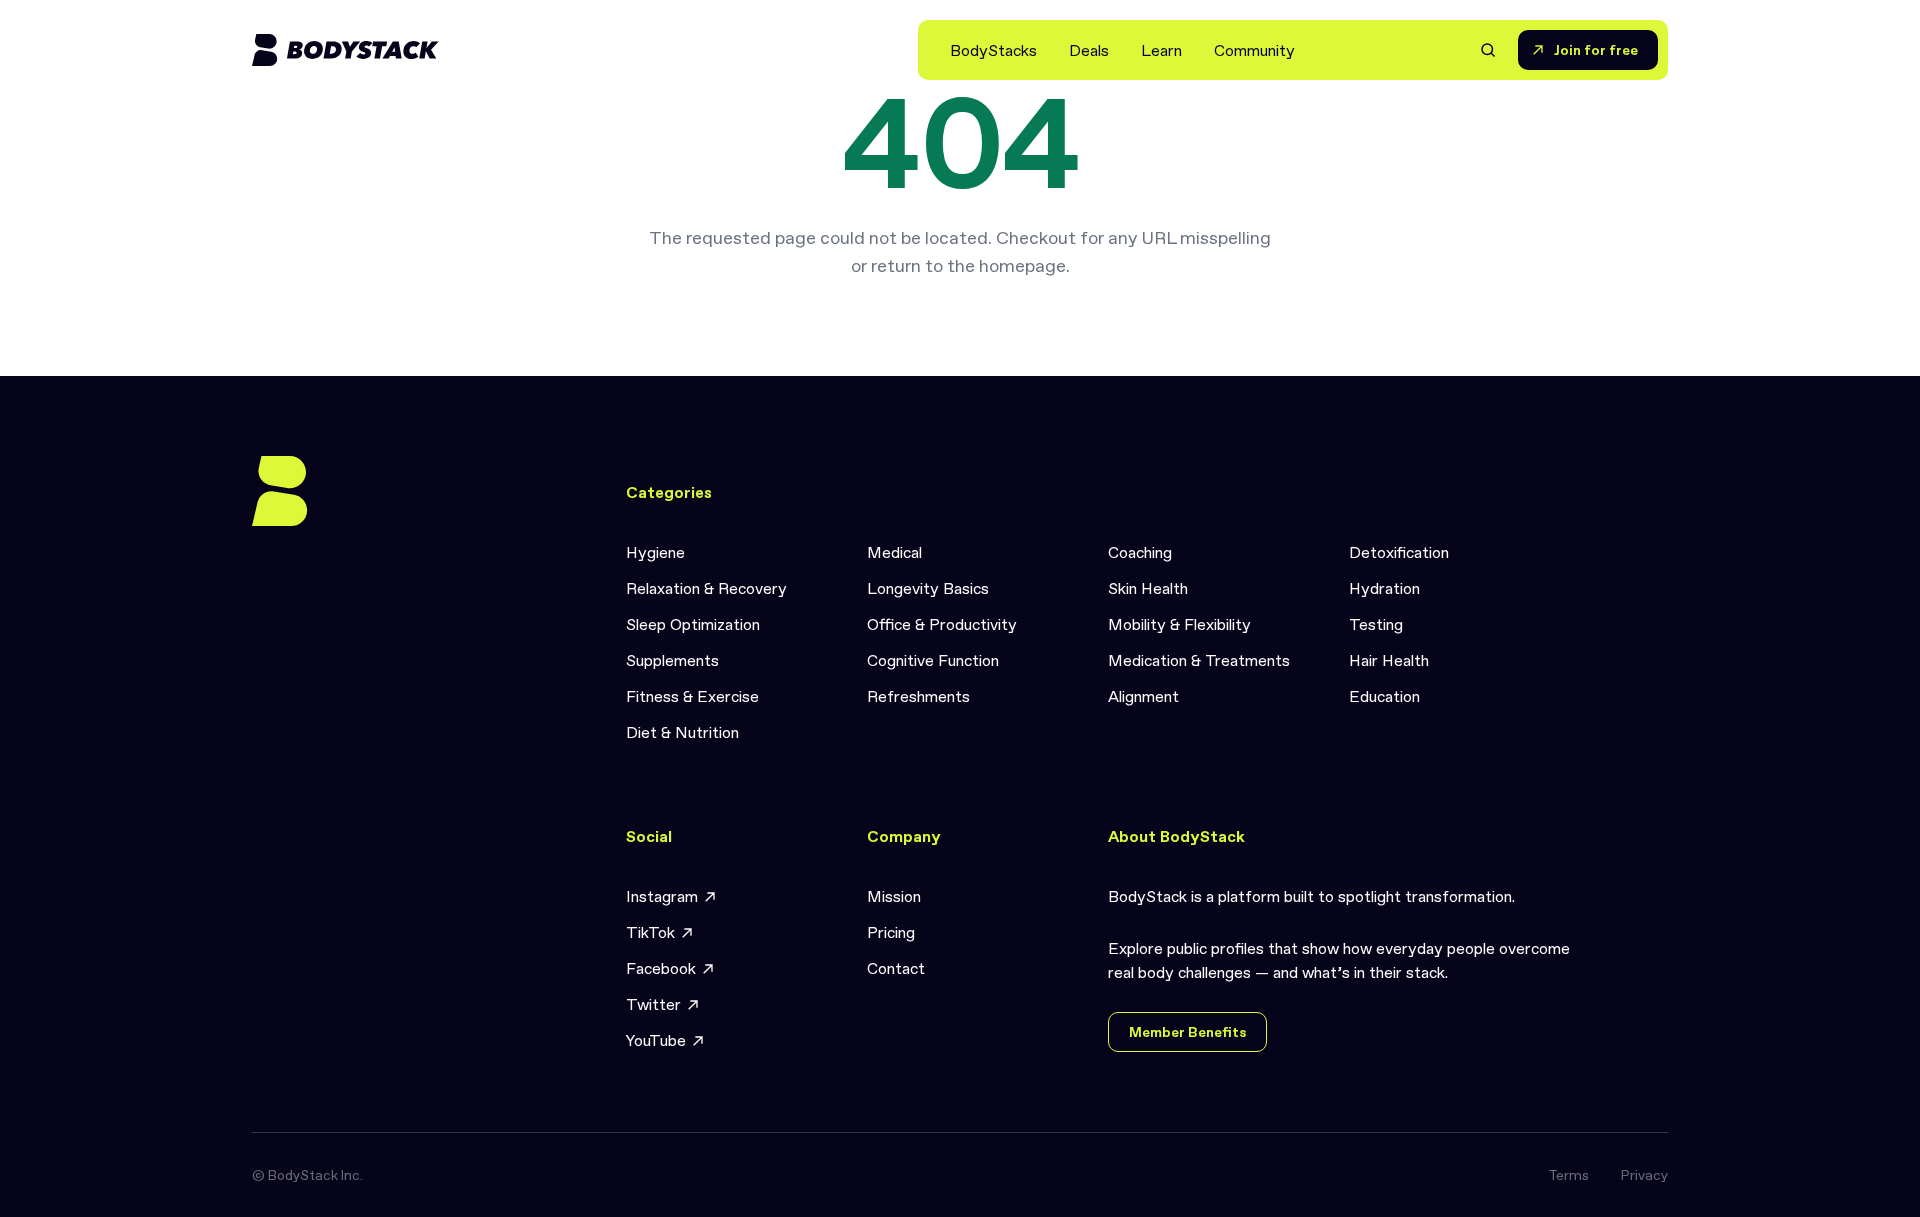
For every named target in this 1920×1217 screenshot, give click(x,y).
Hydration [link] (1384, 588)
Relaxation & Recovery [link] (706, 588)
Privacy (1644, 1175)
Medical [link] (894, 552)
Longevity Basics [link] (928, 588)
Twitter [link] (653, 1004)
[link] (993, 50)
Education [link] (1384, 696)
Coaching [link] (1140, 552)
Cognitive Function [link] (933, 660)
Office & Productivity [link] (942, 624)
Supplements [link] (672, 660)
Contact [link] (896, 968)
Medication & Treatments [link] (1199, 660)
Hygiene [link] (655, 552)
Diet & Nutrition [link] (682, 732)
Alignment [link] (1143, 696)
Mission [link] (894, 896)
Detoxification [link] (1399, 552)
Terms (1568, 1175)
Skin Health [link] (1148, 588)
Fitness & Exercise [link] (692, 696)
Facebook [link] (661, 968)
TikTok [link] (650, 932)
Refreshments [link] (918, 696)
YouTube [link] (656, 1040)
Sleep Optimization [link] (693, 624)
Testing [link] (1376, 624)
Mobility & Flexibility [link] (1179, 624)
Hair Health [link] (1389, 660)
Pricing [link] (891, 932)
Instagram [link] (662, 896)
